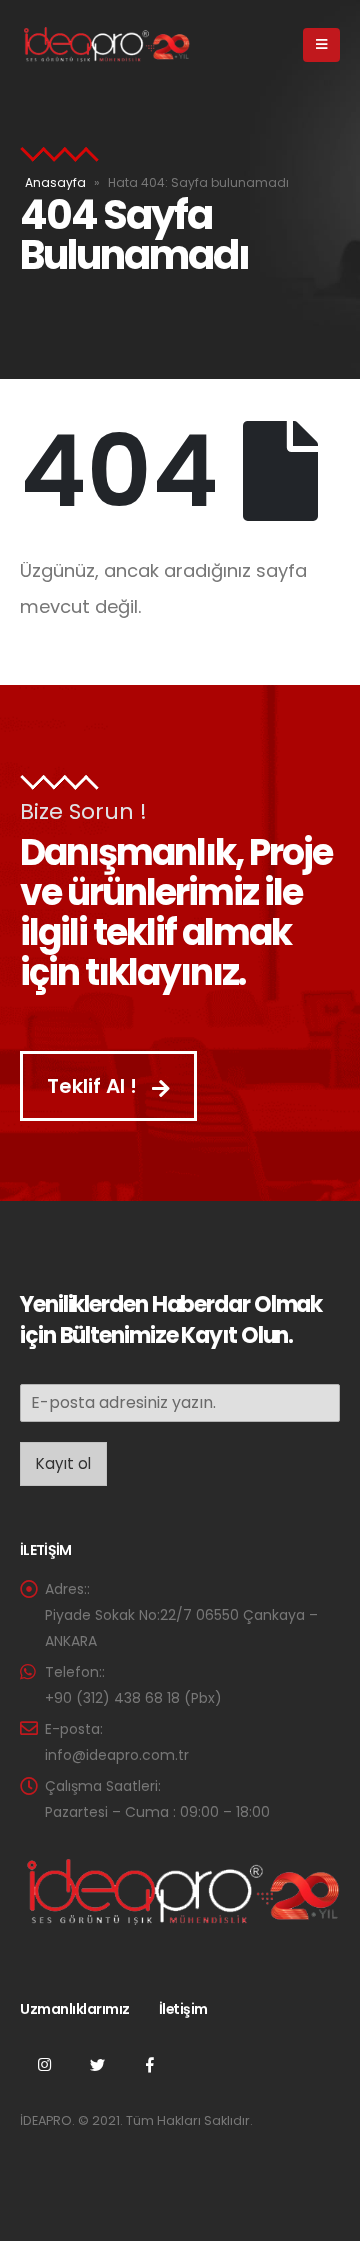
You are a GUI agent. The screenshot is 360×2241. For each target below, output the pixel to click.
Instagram (44, 2064)
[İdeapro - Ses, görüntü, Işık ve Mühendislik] (105, 45)
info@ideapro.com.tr (117, 1755)
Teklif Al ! (94, 1086)
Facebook (150, 2064)
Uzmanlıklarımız (75, 2009)
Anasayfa (55, 182)
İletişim (183, 2009)
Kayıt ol (63, 1463)
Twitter (97, 2064)
